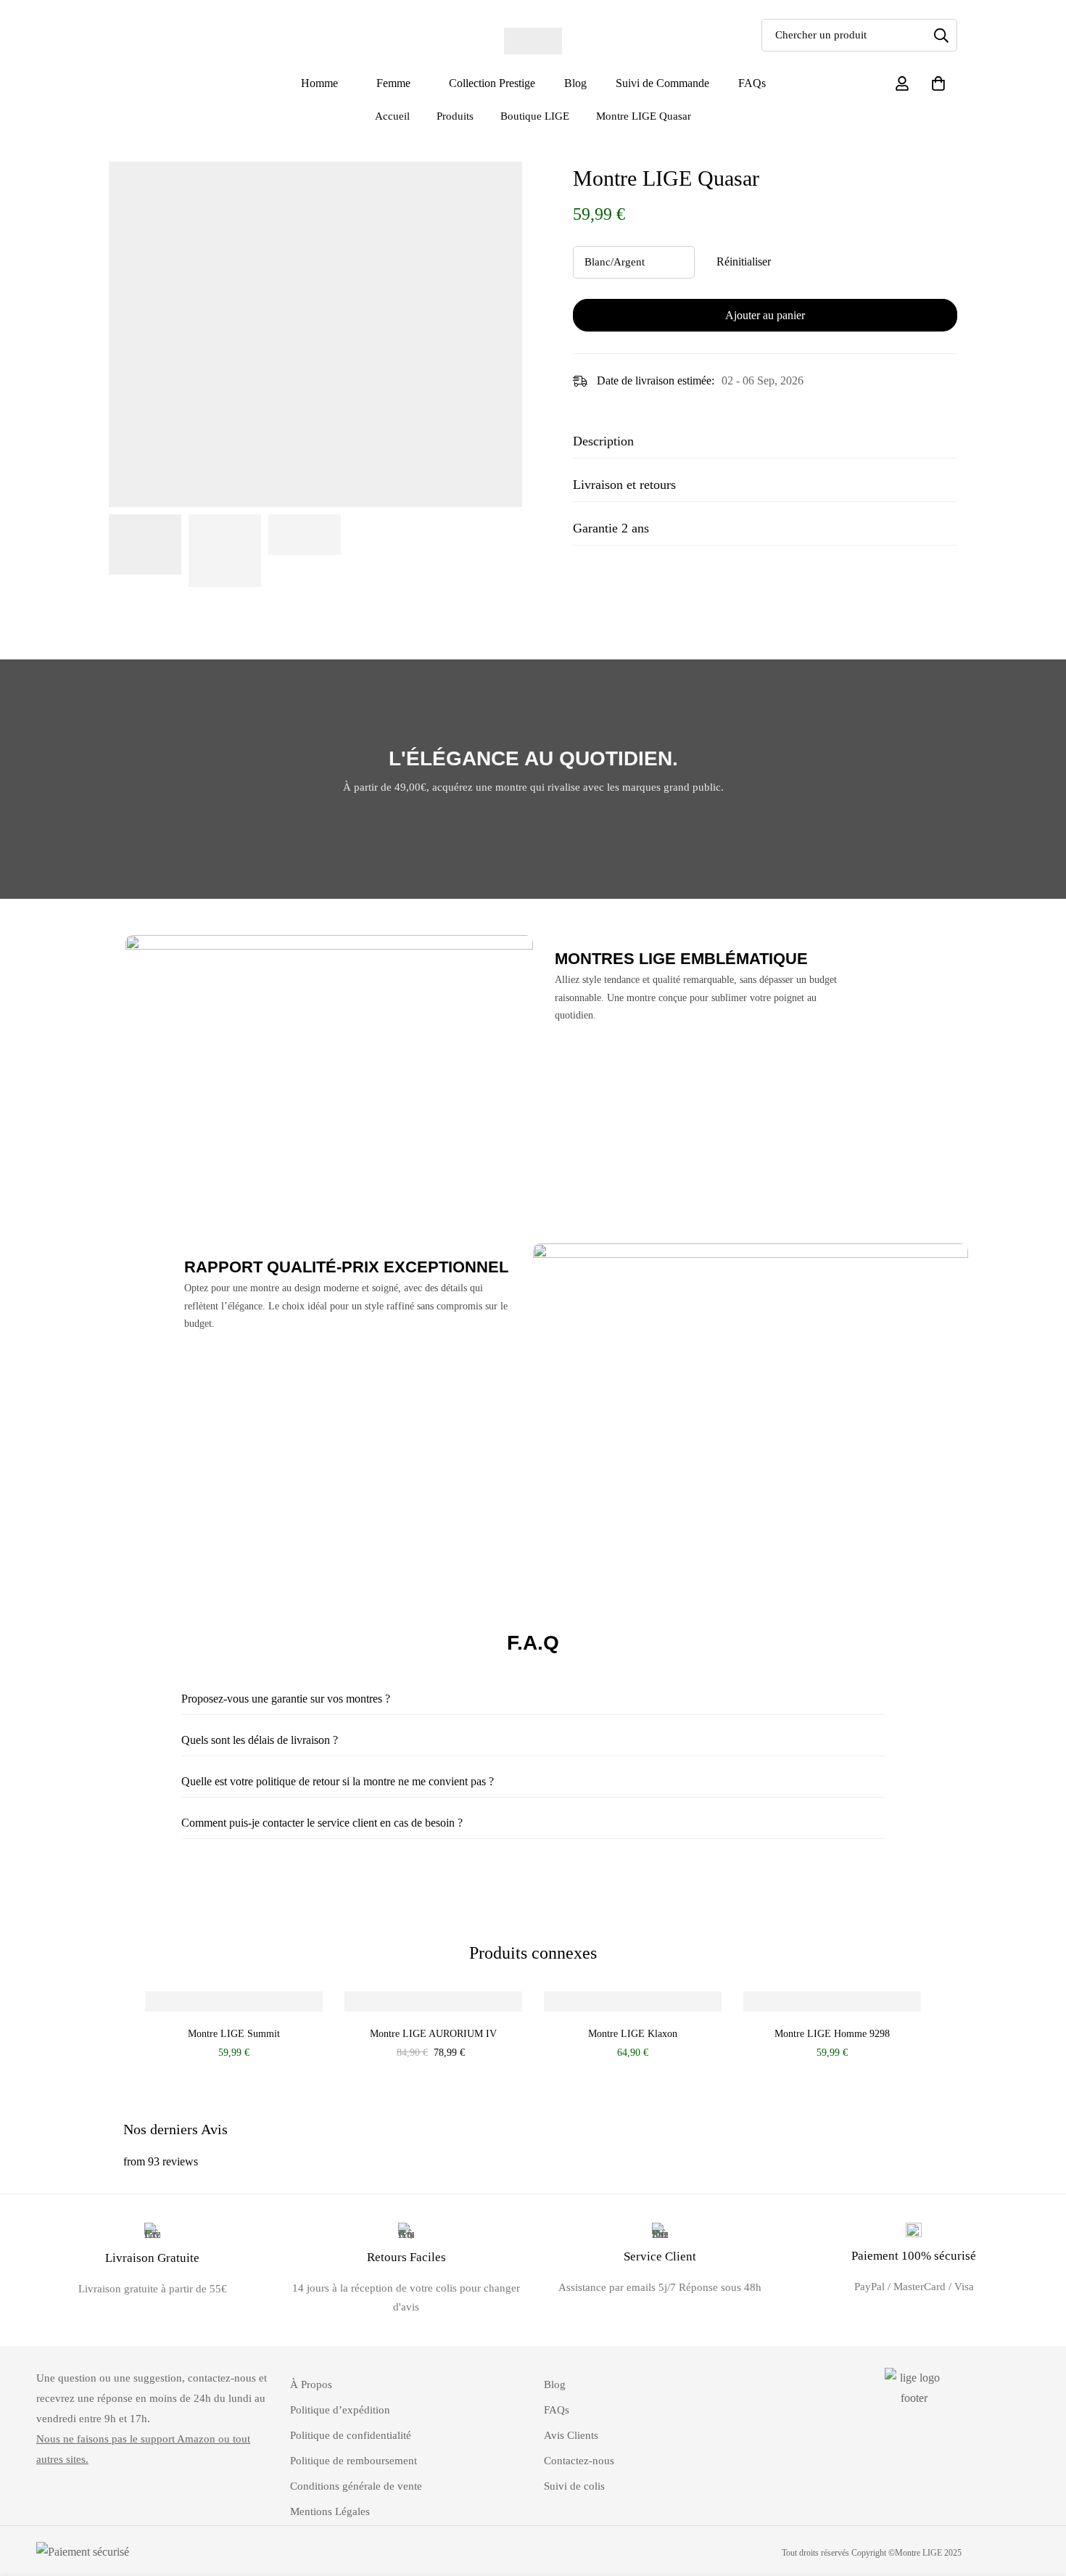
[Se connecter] (902, 83)
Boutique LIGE (535, 116)
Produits (455, 116)
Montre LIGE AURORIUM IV (433, 2033)
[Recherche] (941, 35)
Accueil (392, 116)
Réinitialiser (744, 262)
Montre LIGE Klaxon (633, 2033)
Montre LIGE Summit (234, 2033)
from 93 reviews (161, 2161)
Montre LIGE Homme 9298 (832, 2033)
